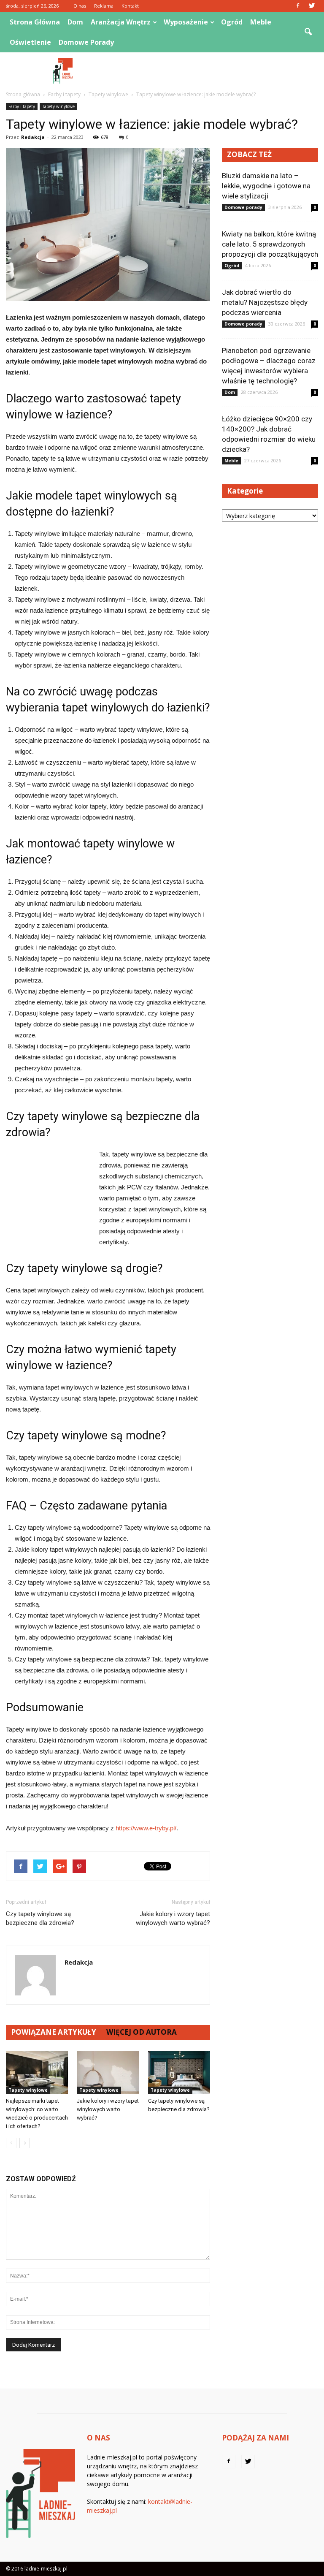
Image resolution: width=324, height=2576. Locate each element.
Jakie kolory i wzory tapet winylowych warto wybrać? (173, 1918)
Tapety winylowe (58, 106)
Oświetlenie (30, 42)
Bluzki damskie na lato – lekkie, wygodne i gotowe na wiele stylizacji (266, 186)
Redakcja (33, 137)
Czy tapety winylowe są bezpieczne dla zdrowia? (40, 1918)
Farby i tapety (22, 106)
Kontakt (130, 6)
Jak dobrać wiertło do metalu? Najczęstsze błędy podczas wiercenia (265, 302)
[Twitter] (312, 6)
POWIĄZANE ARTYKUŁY (54, 2032)
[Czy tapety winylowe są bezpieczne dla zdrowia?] (179, 2072)
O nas (80, 6)
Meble (261, 22)
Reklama (104, 6)
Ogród (232, 22)
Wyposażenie (186, 22)
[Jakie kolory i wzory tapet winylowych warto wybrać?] (108, 2072)
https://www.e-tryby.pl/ (146, 1828)
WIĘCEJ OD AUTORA (142, 2032)
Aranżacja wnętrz (121, 22)
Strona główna (35, 22)
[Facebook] (298, 6)
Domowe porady (86, 42)
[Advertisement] (219, 71)
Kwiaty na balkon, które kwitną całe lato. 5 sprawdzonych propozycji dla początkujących (270, 244)
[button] (308, 32)
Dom (75, 22)
